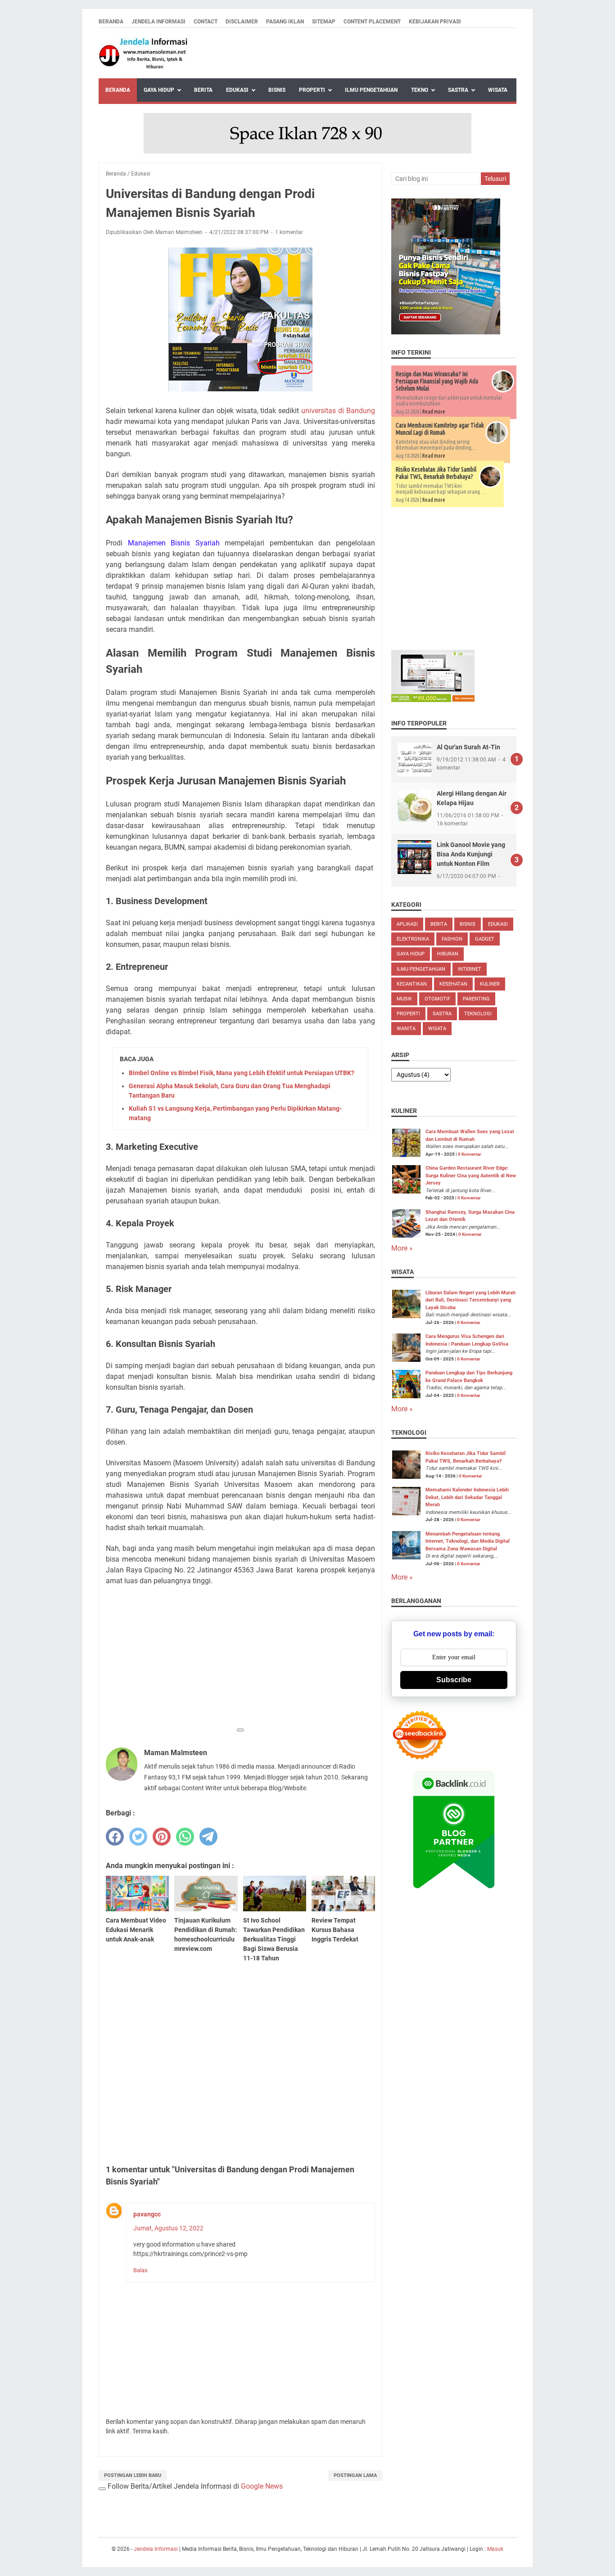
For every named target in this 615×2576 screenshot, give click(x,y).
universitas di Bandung (338, 411)
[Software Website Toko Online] (433, 700)
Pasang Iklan (285, 22)
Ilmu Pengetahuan (371, 90)
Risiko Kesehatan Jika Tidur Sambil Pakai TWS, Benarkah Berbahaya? (436, 473)
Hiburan (448, 954)
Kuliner (490, 984)
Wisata (498, 90)
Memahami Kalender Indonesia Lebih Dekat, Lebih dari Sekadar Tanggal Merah (467, 1497)
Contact (206, 22)
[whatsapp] (185, 1837)
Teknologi (478, 1014)
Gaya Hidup (159, 90)
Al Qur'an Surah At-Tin (468, 747)
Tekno (420, 90)
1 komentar (289, 232)
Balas (140, 2270)
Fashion (452, 939)
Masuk (495, 2549)
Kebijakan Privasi (435, 22)
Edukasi (237, 90)
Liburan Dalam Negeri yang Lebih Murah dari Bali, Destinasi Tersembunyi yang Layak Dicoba (470, 1300)
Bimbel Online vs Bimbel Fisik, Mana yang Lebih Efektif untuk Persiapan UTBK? (242, 1073)
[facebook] (115, 1837)
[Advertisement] (240, 1659)
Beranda (111, 22)
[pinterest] (162, 1837)
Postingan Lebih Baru (133, 2475)
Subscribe (454, 1680)
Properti (312, 90)
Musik (404, 999)
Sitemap (324, 22)
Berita (203, 90)
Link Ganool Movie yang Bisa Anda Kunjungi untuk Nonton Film (471, 854)
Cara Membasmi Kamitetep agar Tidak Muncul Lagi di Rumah (440, 429)
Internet (470, 969)
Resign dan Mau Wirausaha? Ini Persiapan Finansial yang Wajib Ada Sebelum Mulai (437, 381)
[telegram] (208, 1837)
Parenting (476, 999)
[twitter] (138, 1837)
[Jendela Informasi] (144, 53)
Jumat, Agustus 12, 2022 (168, 2228)
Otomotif (437, 999)
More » (402, 1248)
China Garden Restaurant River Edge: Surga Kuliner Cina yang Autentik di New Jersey (471, 1175)
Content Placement (372, 22)
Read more (434, 412)
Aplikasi (407, 924)
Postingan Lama (355, 2475)
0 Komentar (470, 1154)
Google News (262, 2486)
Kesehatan (453, 984)
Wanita (406, 1029)
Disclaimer (242, 22)
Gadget (485, 939)
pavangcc (147, 2214)
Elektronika (413, 939)
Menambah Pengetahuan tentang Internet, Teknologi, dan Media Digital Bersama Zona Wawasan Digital (468, 1541)
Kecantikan (412, 984)
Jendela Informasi (158, 22)
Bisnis (277, 90)
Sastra (458, 90)
